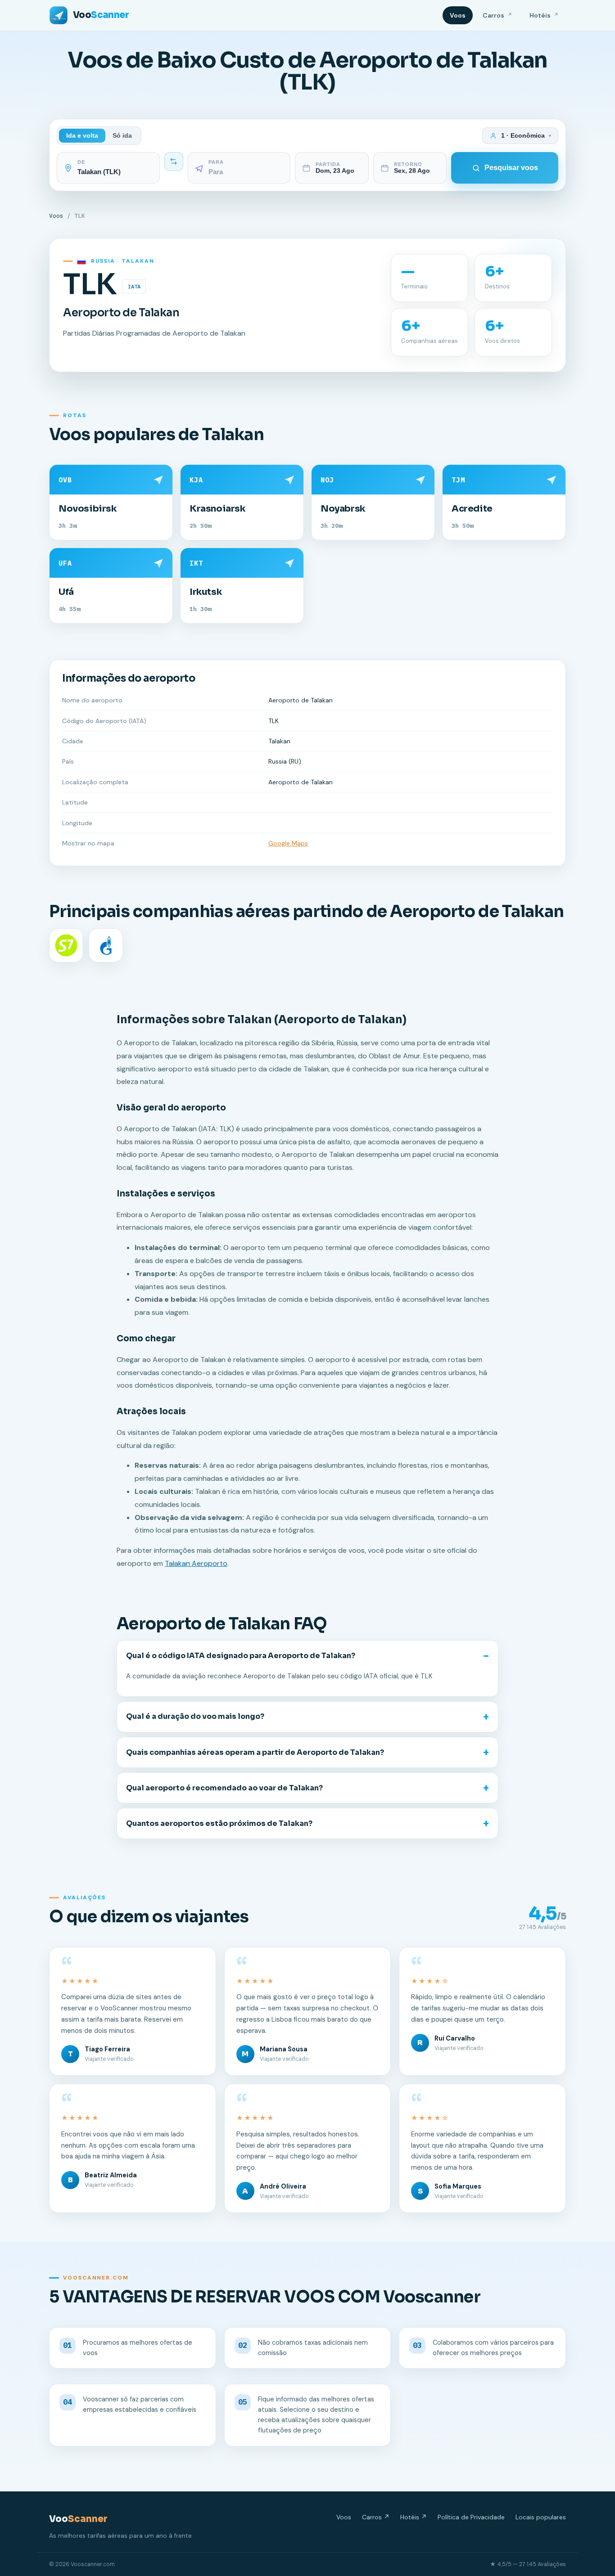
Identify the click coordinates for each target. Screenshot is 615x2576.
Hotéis (544, 15)
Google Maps (288, 843)
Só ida (122, 136)
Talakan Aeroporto (196, 1563)
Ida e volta (82, 136)
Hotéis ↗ (414, 2517)
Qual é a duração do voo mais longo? (195, 1716)
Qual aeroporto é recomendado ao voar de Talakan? (224, 1788)
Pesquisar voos (511, 168)
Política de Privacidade (471, 2517)
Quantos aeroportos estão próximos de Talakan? (219, 1823)
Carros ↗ (376, 2517)
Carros (497, 15)
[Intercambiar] (174, 162)
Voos (458, 15)
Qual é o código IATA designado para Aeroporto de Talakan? (241, 1656)
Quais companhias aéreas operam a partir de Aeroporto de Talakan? (255, 1752)
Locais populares (541, 2517)
